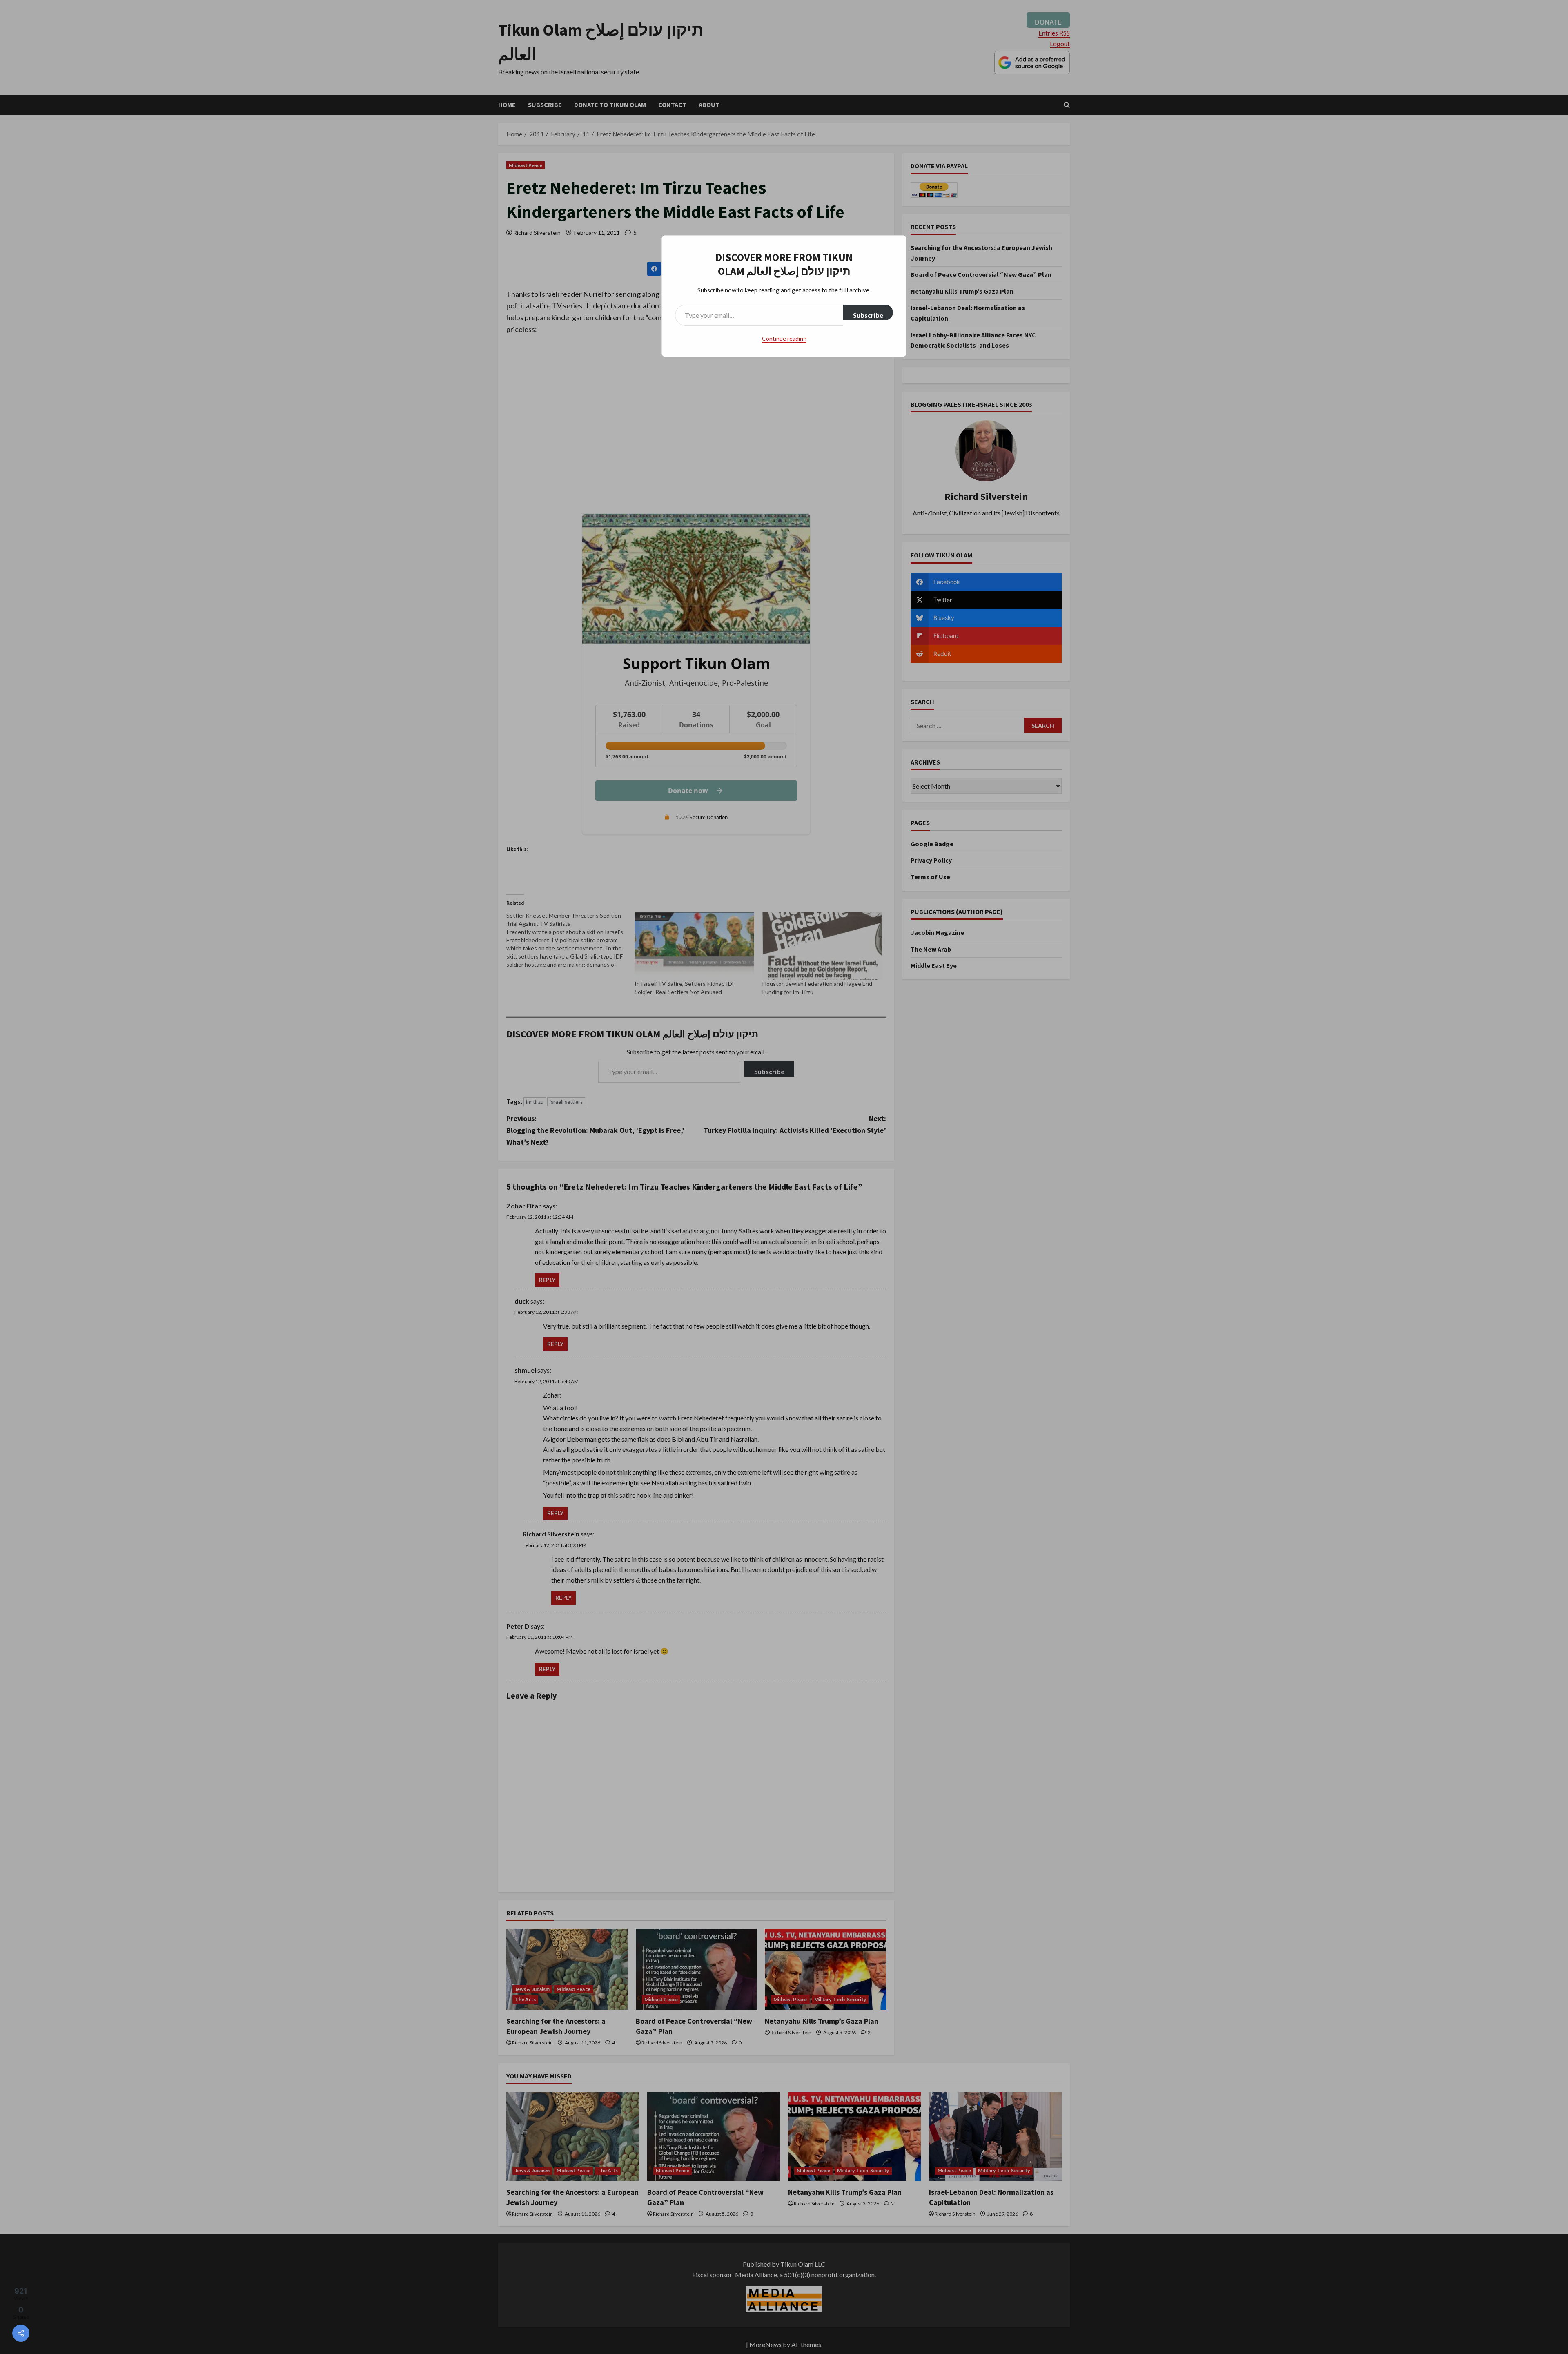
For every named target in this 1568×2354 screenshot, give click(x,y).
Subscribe (868, 315)
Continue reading (784, 338)
